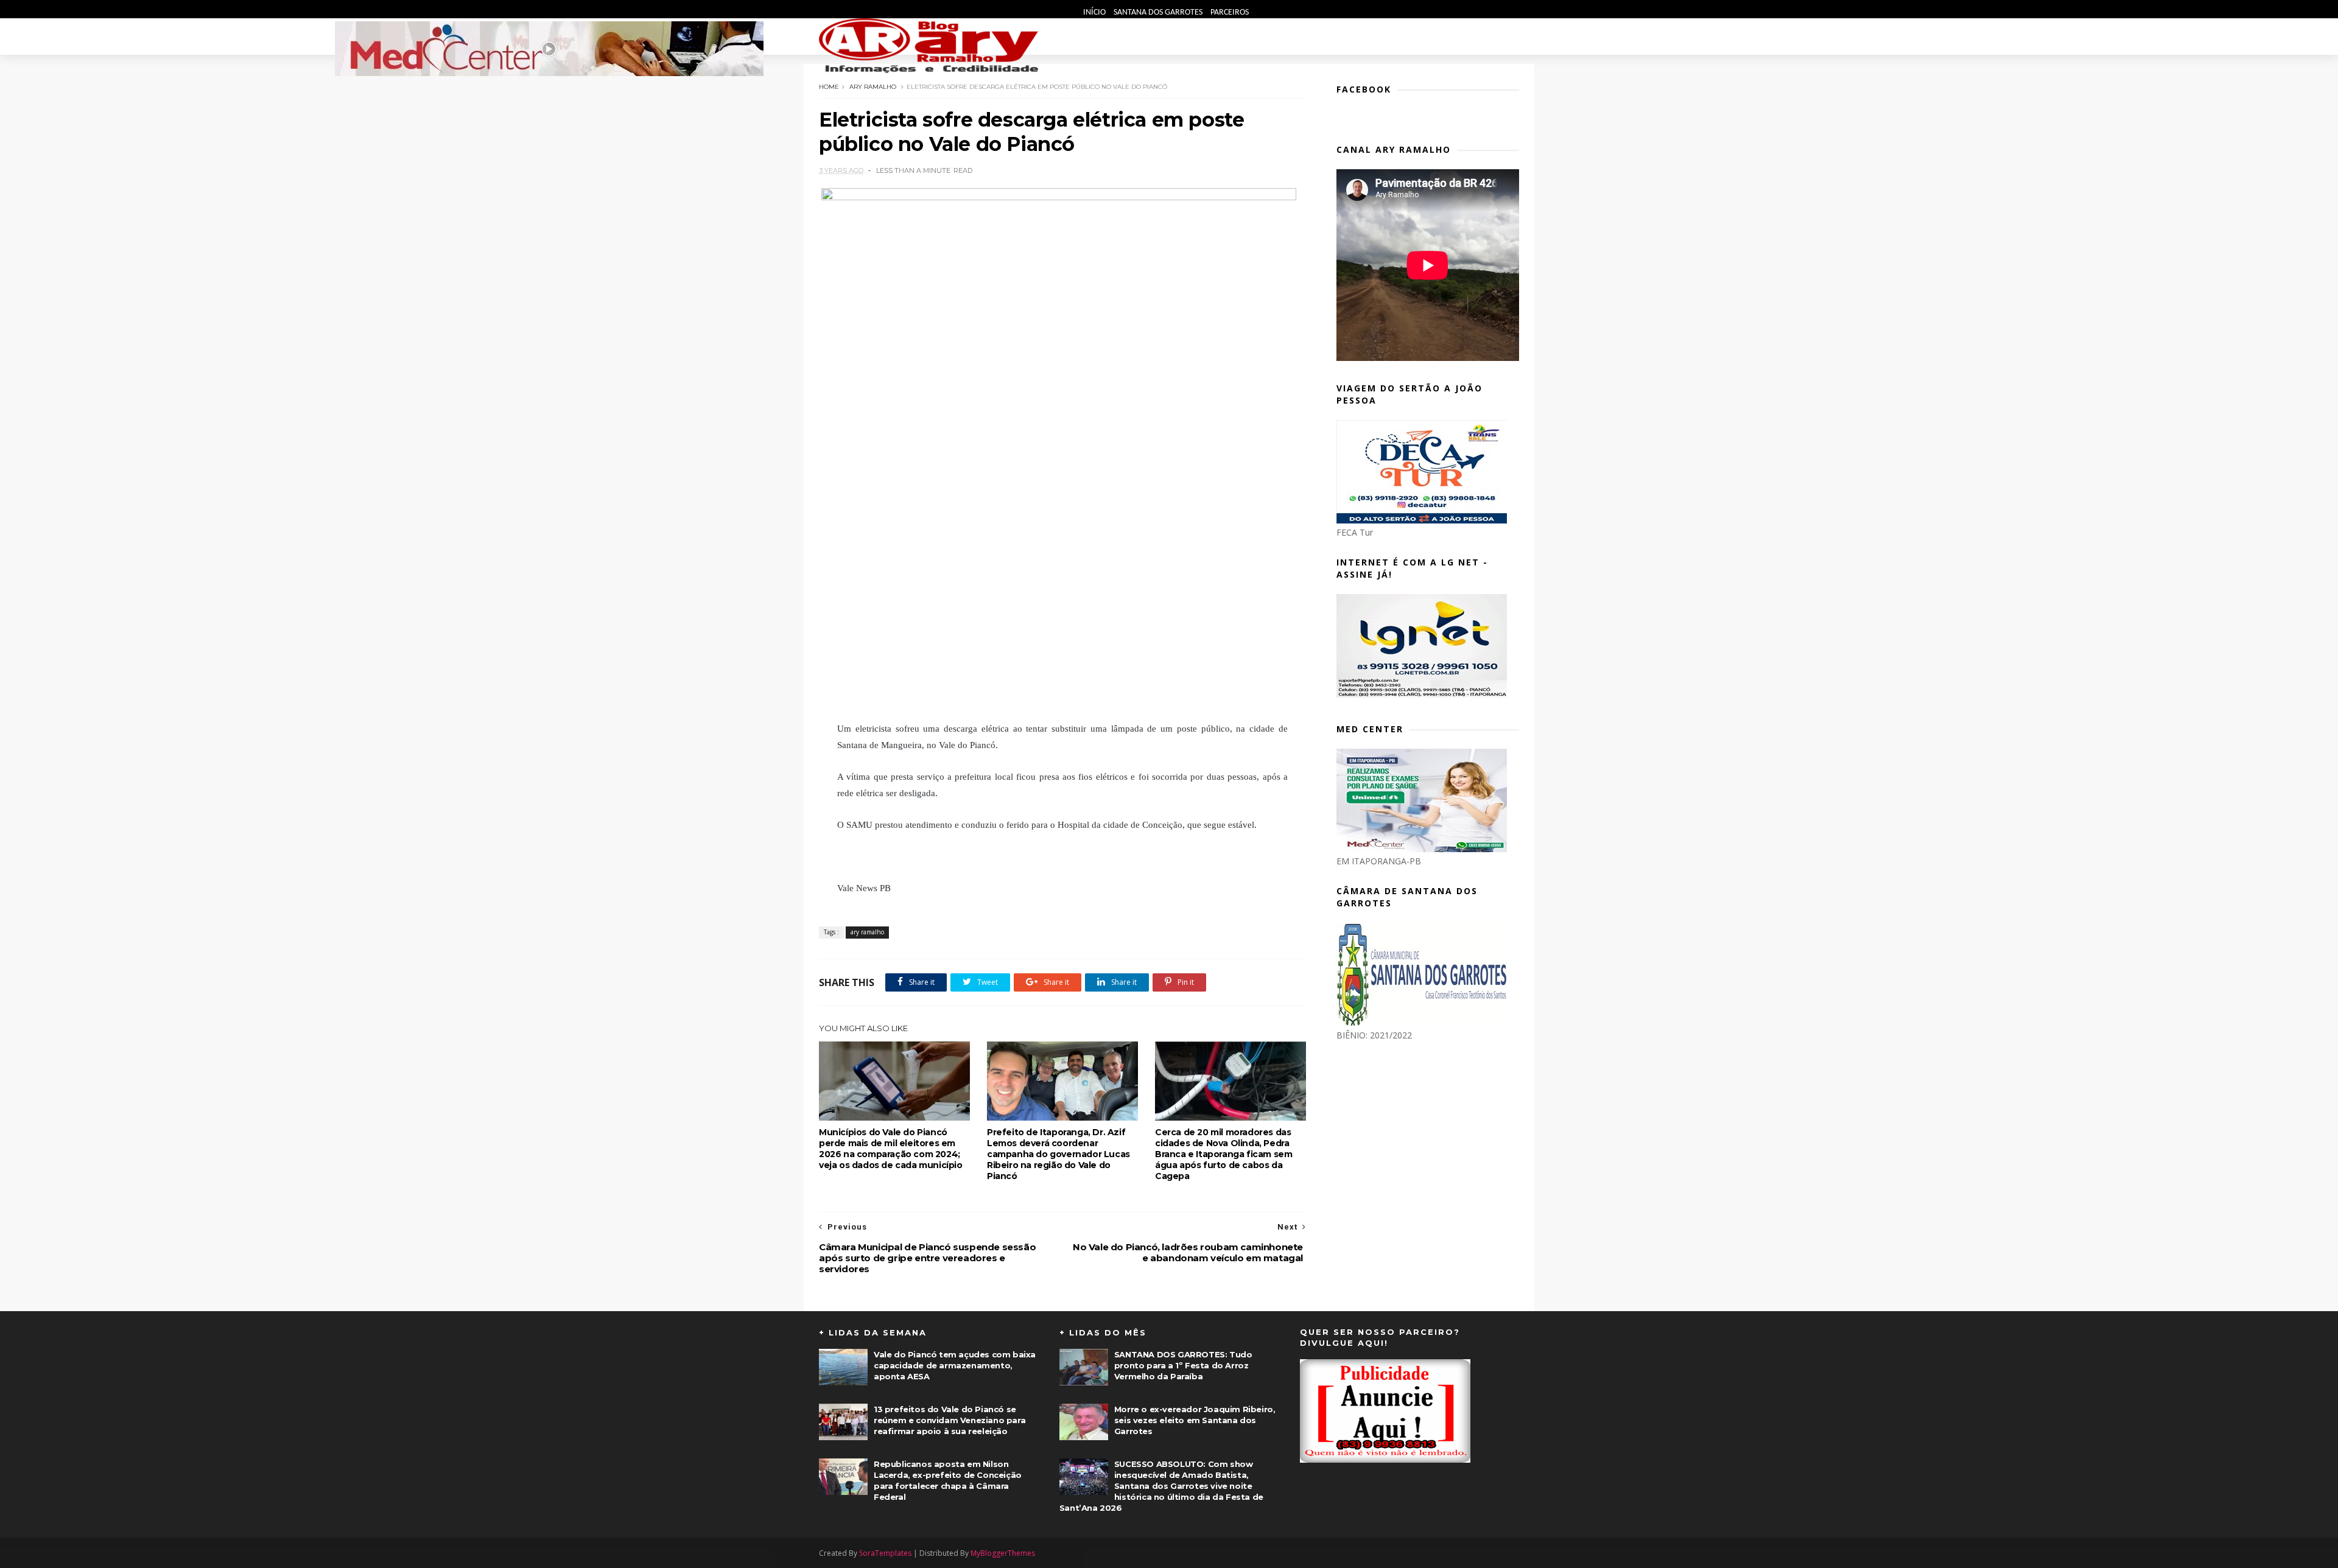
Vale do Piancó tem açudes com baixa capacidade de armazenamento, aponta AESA (955, 1365)
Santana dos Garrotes (1159, 12)
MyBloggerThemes (1003, 1553)
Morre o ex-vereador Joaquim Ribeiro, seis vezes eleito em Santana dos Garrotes (1195, 1420)
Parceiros (1230, 12)
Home (829, 87)
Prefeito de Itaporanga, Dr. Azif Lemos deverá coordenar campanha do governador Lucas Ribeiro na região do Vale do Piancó (1058, 1154)
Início (1095, 12)
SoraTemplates (885, 1553)
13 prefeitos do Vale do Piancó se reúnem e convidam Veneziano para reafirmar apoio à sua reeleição (950, 1420)
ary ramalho (873, 87)
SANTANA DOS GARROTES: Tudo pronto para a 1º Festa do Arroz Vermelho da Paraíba (1183, 1365)
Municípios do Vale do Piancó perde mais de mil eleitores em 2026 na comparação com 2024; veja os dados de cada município (891, 1149)
